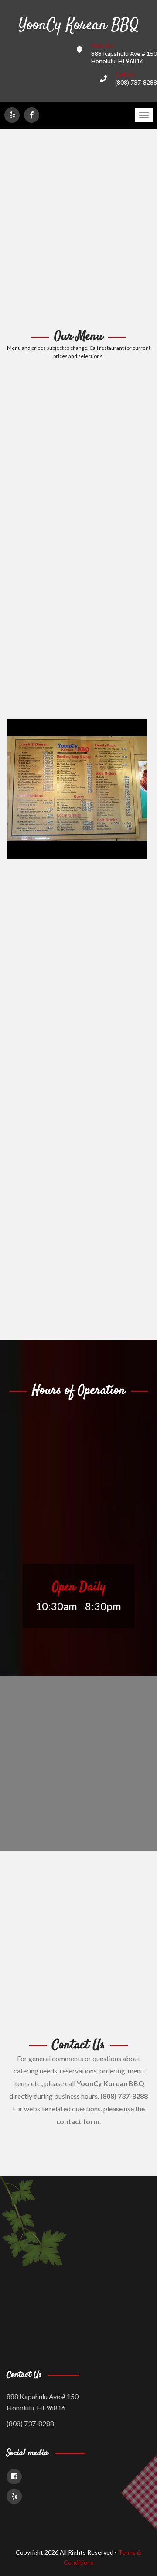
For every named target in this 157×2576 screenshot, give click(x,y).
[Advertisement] (78, 229)
